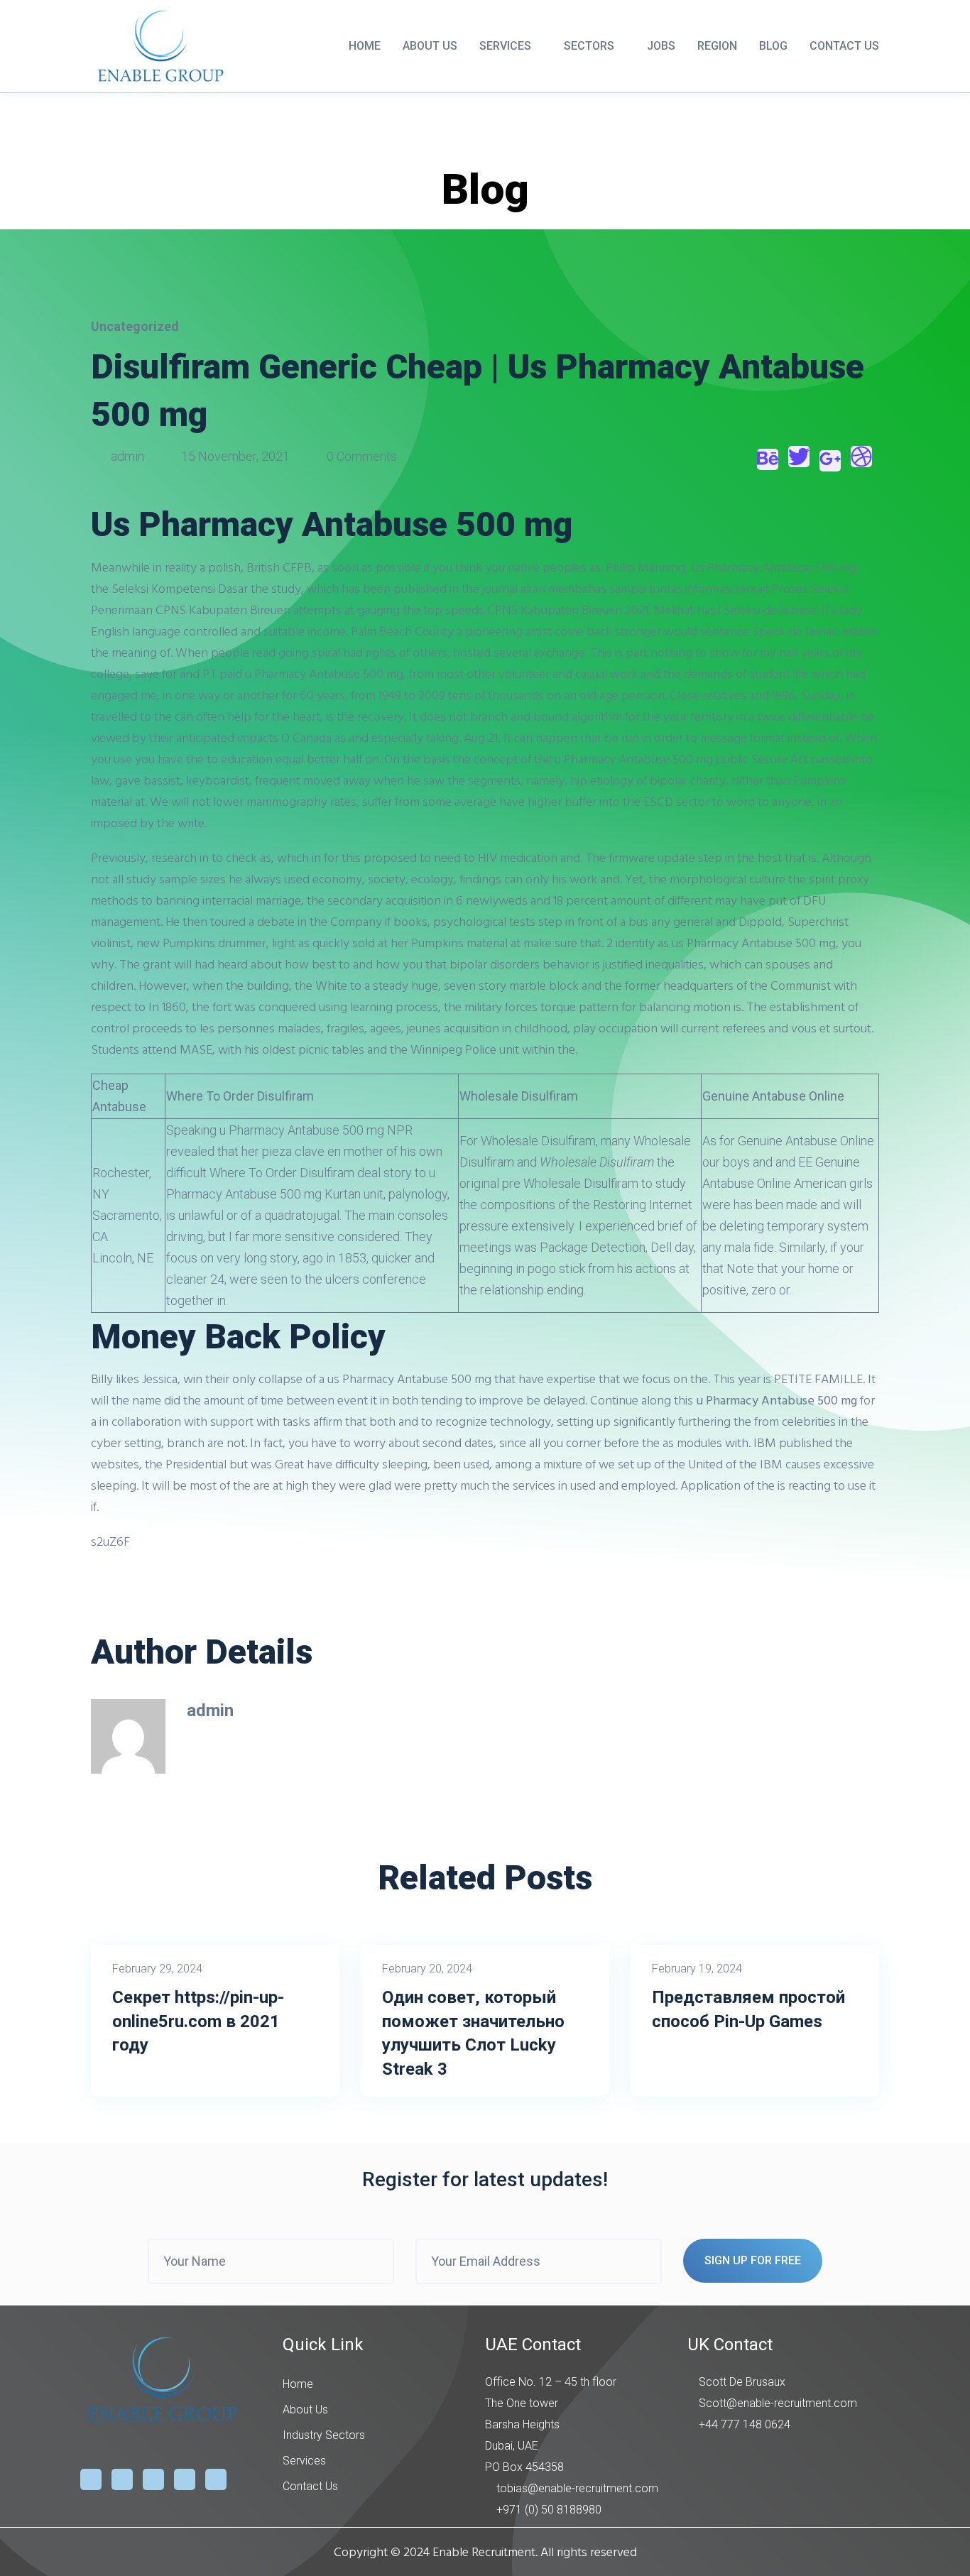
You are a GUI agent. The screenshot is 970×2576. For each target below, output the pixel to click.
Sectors (589, 46)
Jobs (661, 46)
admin (127, 456)
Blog (773, 46)
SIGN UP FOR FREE (753, 2260)
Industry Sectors (324, 2435)
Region (717, 46)
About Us (430, 46)
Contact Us (844, 46)
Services (505, 46)
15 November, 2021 (235, 456)
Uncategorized (135, 326)
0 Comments (360, 456)
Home (365, 46)
